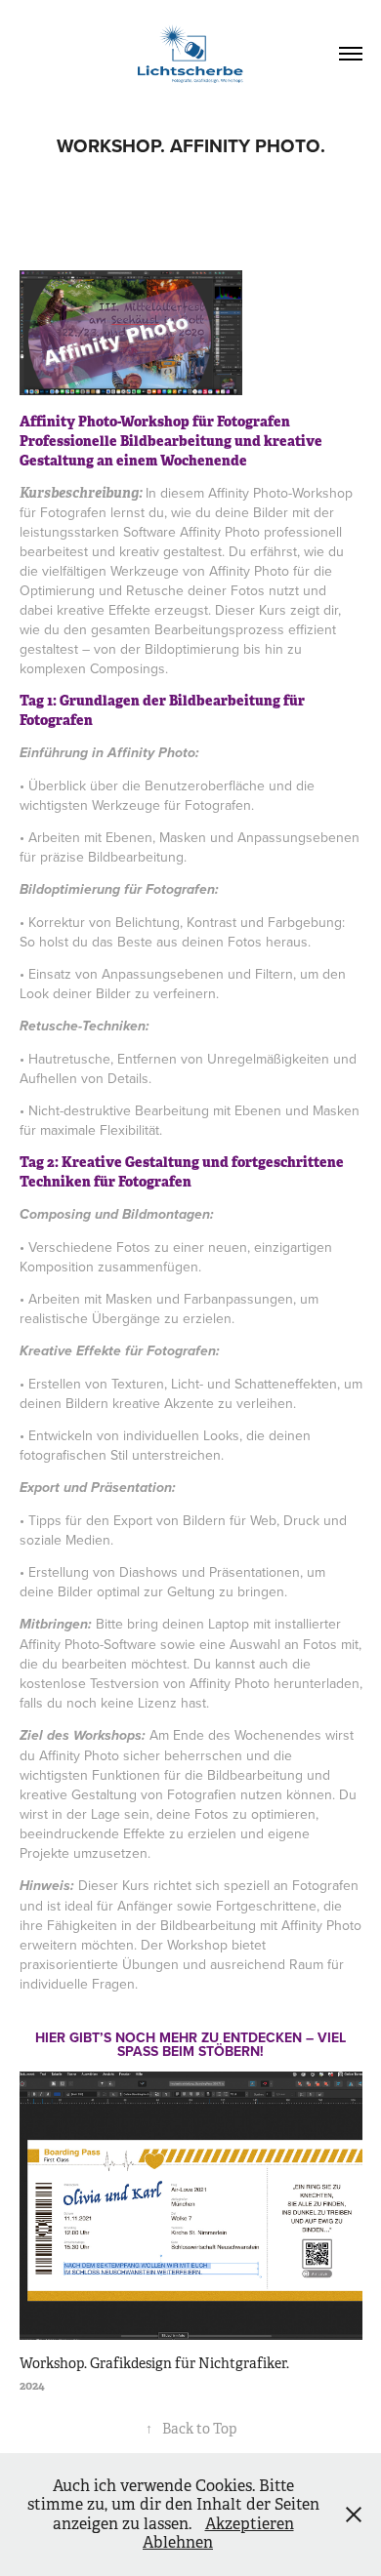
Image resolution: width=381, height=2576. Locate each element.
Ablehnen (178, 2542)
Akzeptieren (250, 2524)
